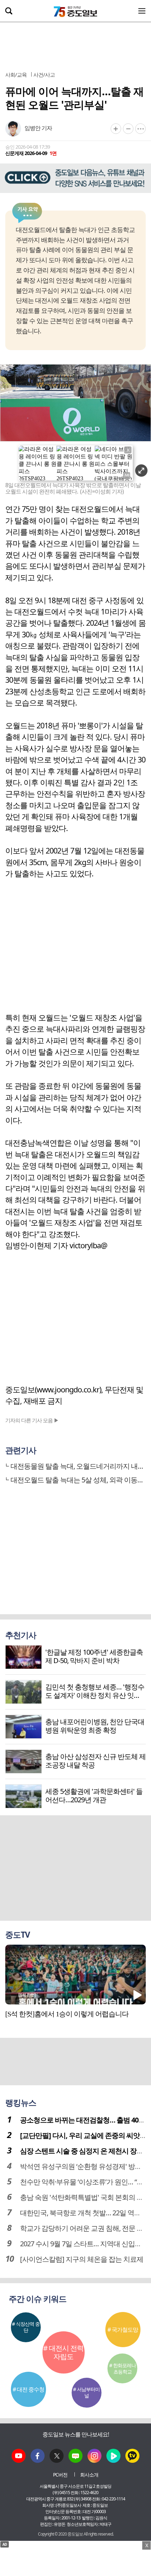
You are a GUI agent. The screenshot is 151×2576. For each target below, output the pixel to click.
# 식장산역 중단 (26, 2327)
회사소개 (89, 2475)
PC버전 (60, 2475)
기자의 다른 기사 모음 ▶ (32, 1420)
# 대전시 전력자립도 (63, 2352)
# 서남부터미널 (86, 2392)
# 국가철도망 (123, 2330)
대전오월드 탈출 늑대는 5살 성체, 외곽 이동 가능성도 (77, 1480)
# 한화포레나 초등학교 (123, 2368)
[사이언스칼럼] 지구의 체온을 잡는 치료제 (82, 2259)
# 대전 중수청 (28, 2389)
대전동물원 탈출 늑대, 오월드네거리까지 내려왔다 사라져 (77, 1466)
